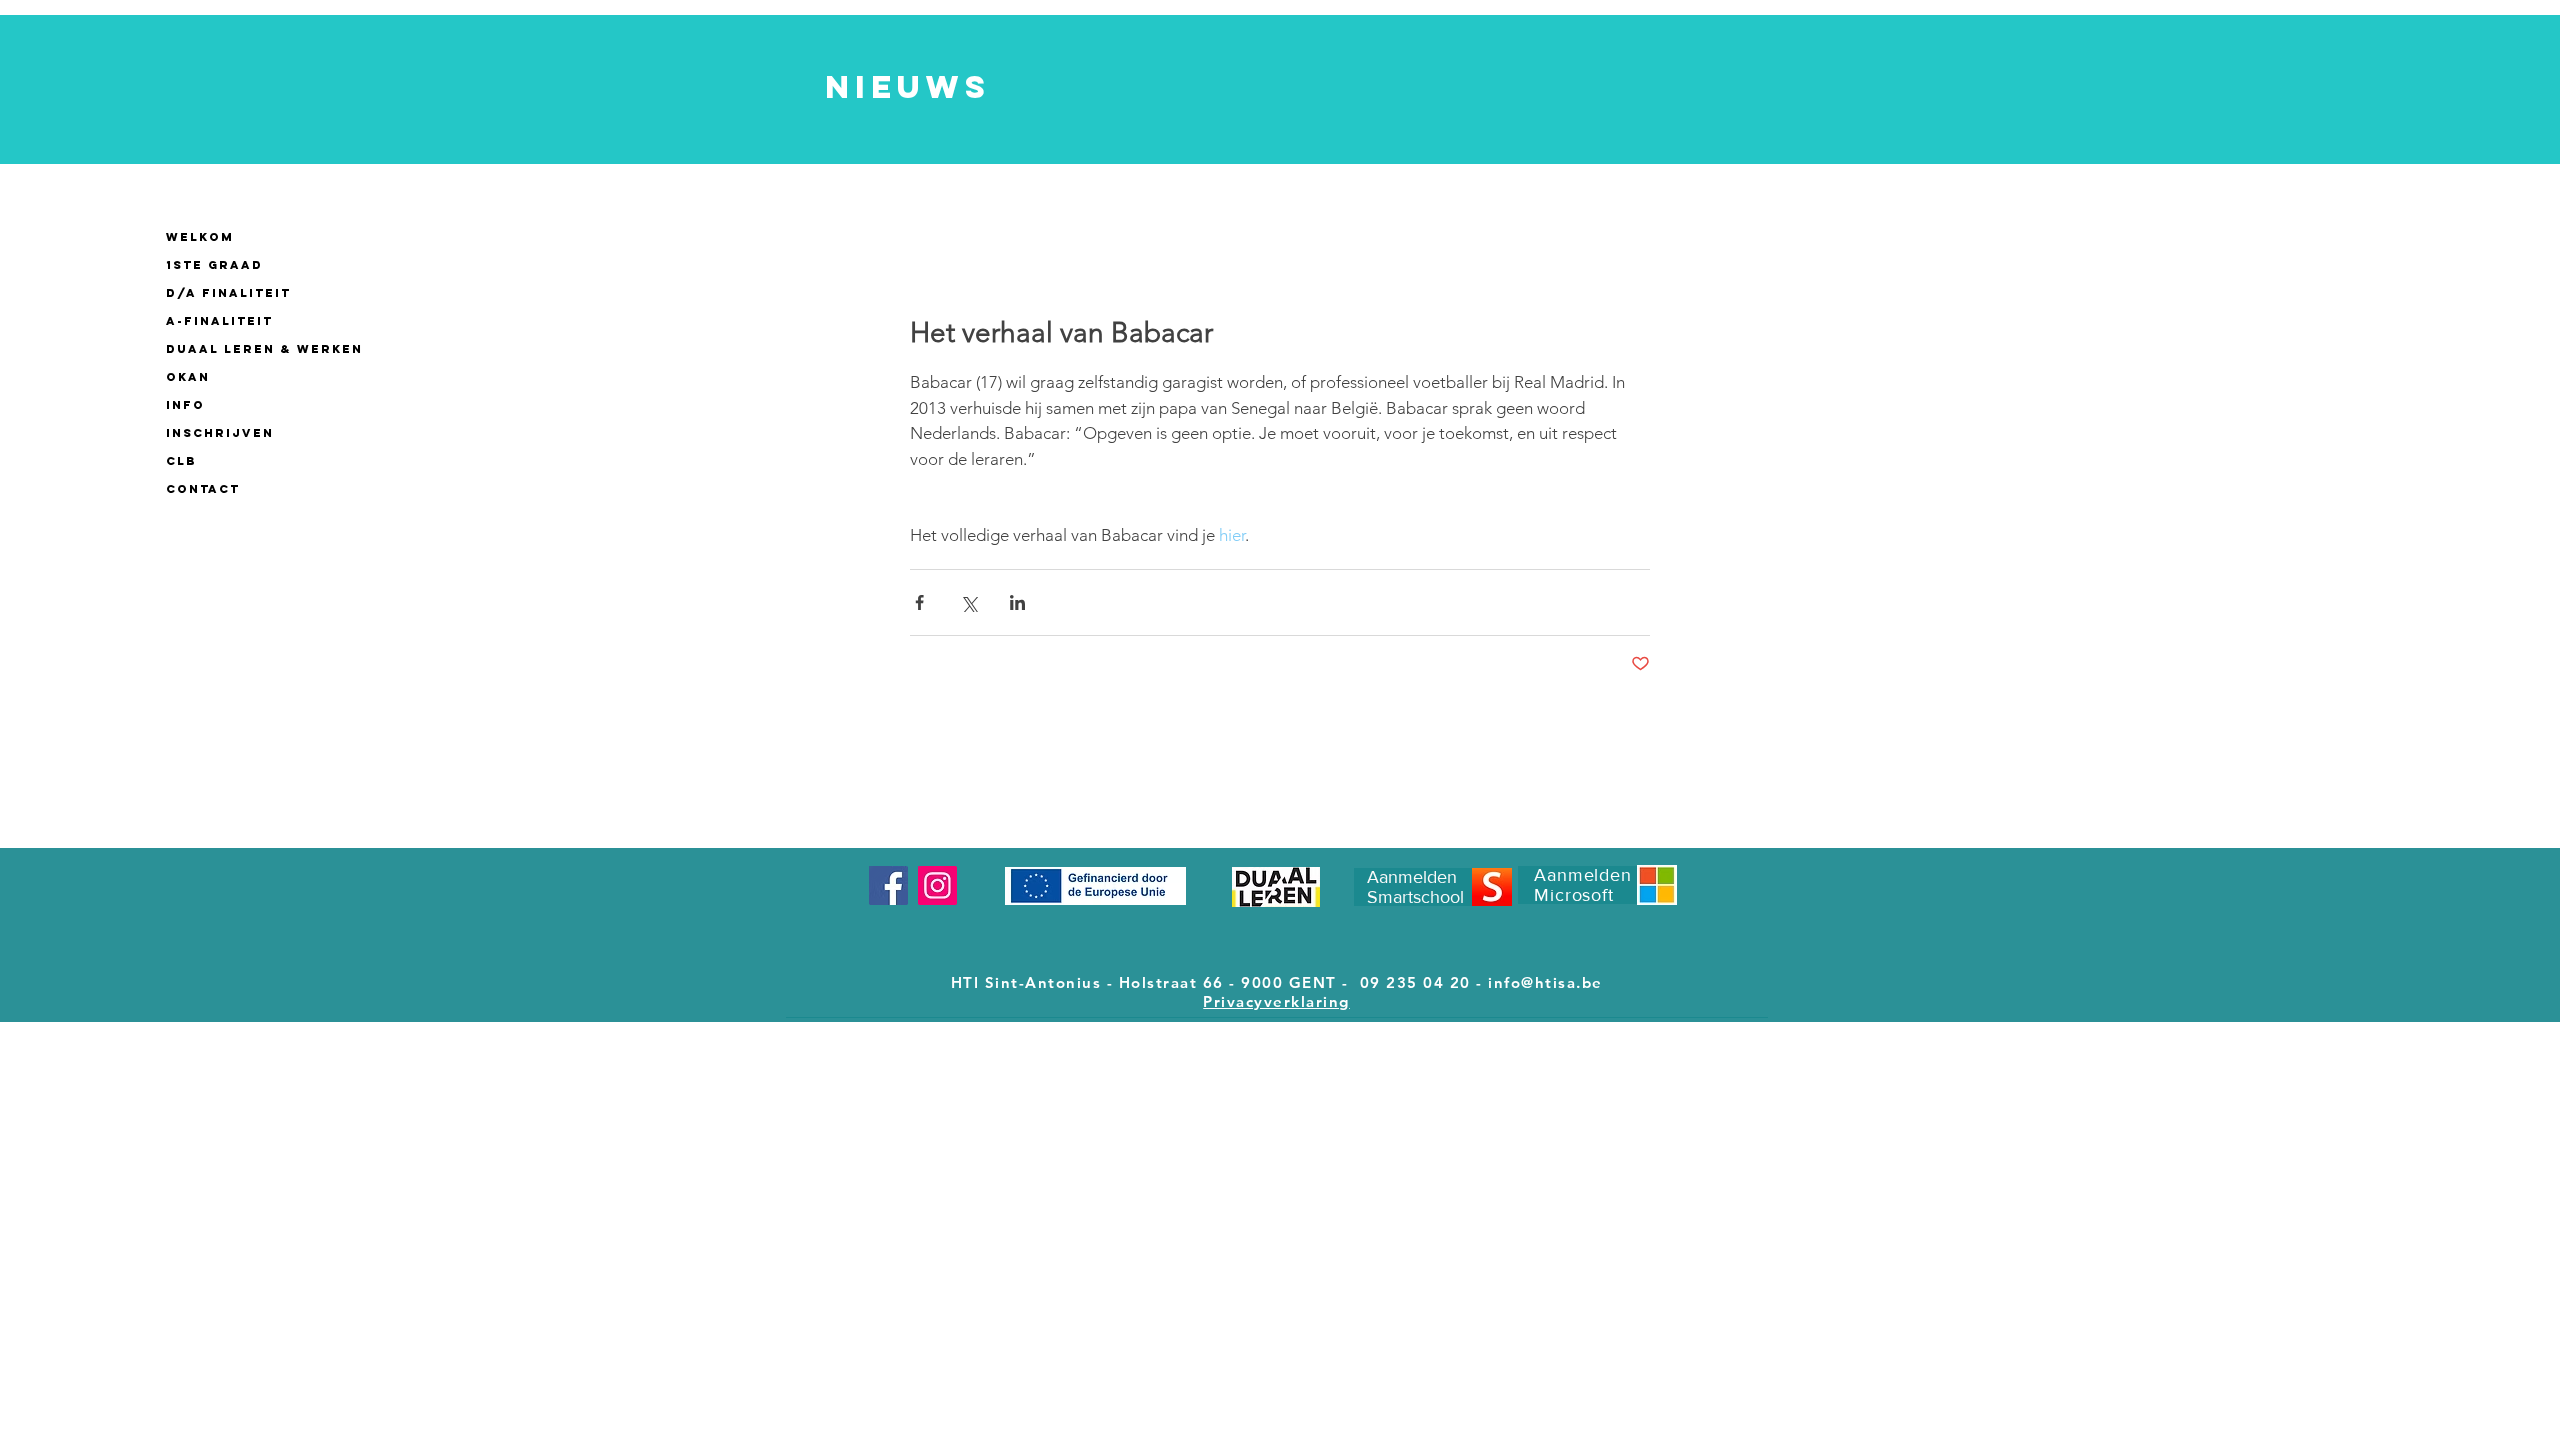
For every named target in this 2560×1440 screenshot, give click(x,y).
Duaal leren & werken (264, 349)
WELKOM (200, 237)
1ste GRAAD (214, 265)
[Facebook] (888, 885)
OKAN (188, 377)
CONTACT (203, 489)
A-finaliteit (219, 321)
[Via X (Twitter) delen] (968, 602)
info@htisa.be (1545, 982)
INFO (185, 405)
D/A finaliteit (228, 293)
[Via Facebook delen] (919, 602)
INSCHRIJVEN (220, 433)
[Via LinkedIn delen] (1017, 602)
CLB (181, 461)
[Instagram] (937, 885)
